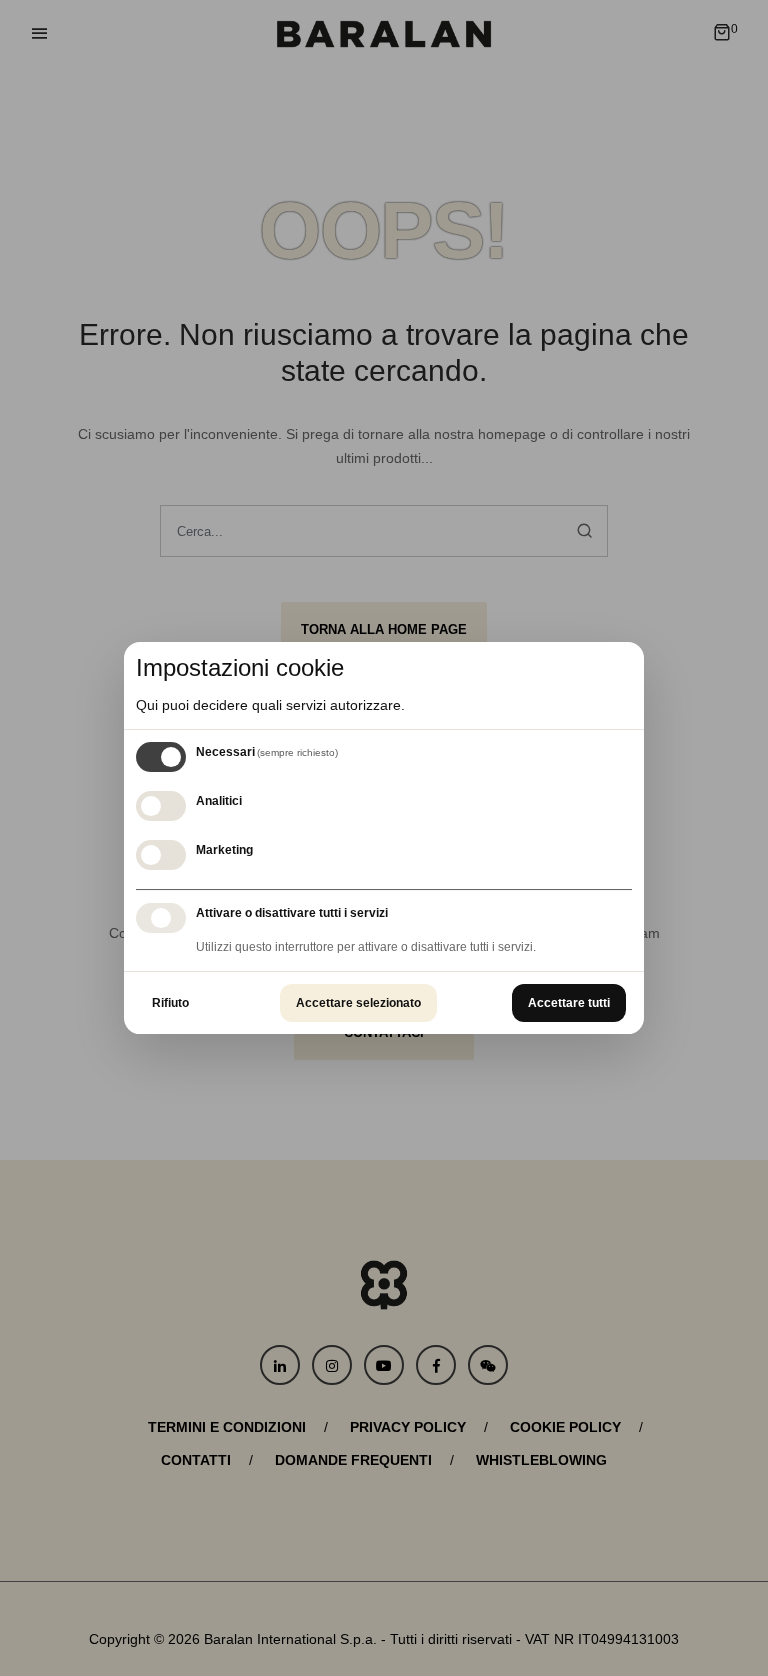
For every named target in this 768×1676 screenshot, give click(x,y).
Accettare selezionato (358, 1003)
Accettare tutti (569, 1003)
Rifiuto (170, 1003)
